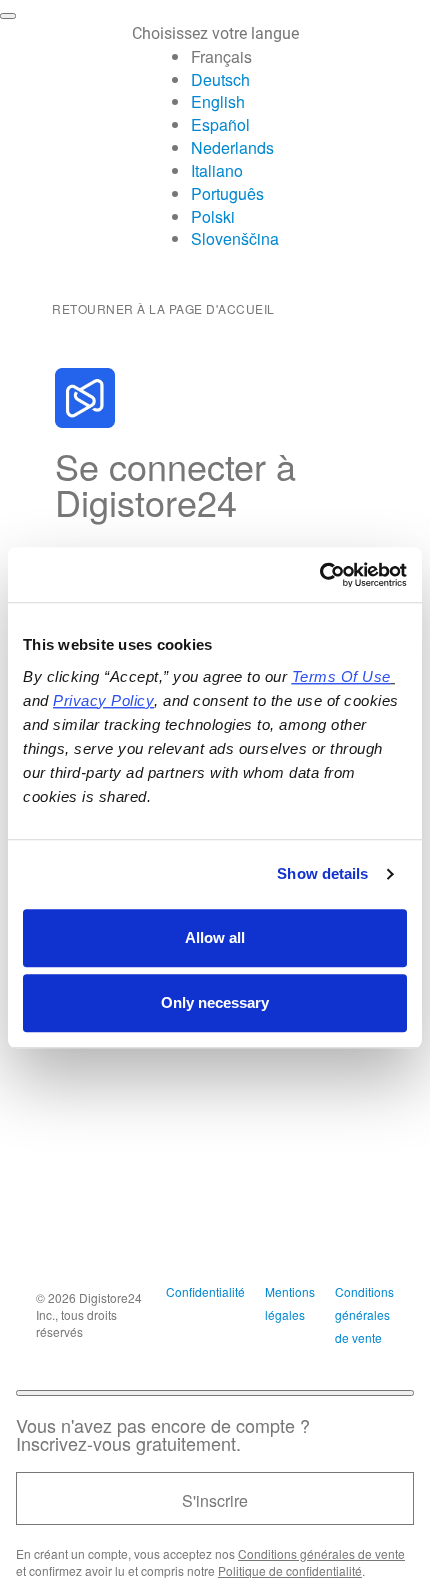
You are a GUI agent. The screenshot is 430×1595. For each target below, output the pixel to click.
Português (227, 193)
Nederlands (232, 147)
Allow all (215, 937)
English (218, 101)
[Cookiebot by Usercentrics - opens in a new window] (319, 575)
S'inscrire (215, 1500)
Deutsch (220, 79)
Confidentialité (205, 1291)
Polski (213, 216)
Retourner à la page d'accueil (163, 308)
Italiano (217, 170)
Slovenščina (235, 238)
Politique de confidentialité (290, 1570)
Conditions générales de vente (364, 1314)
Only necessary (215, 1002)
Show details (322, 873)
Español (220, 124)
